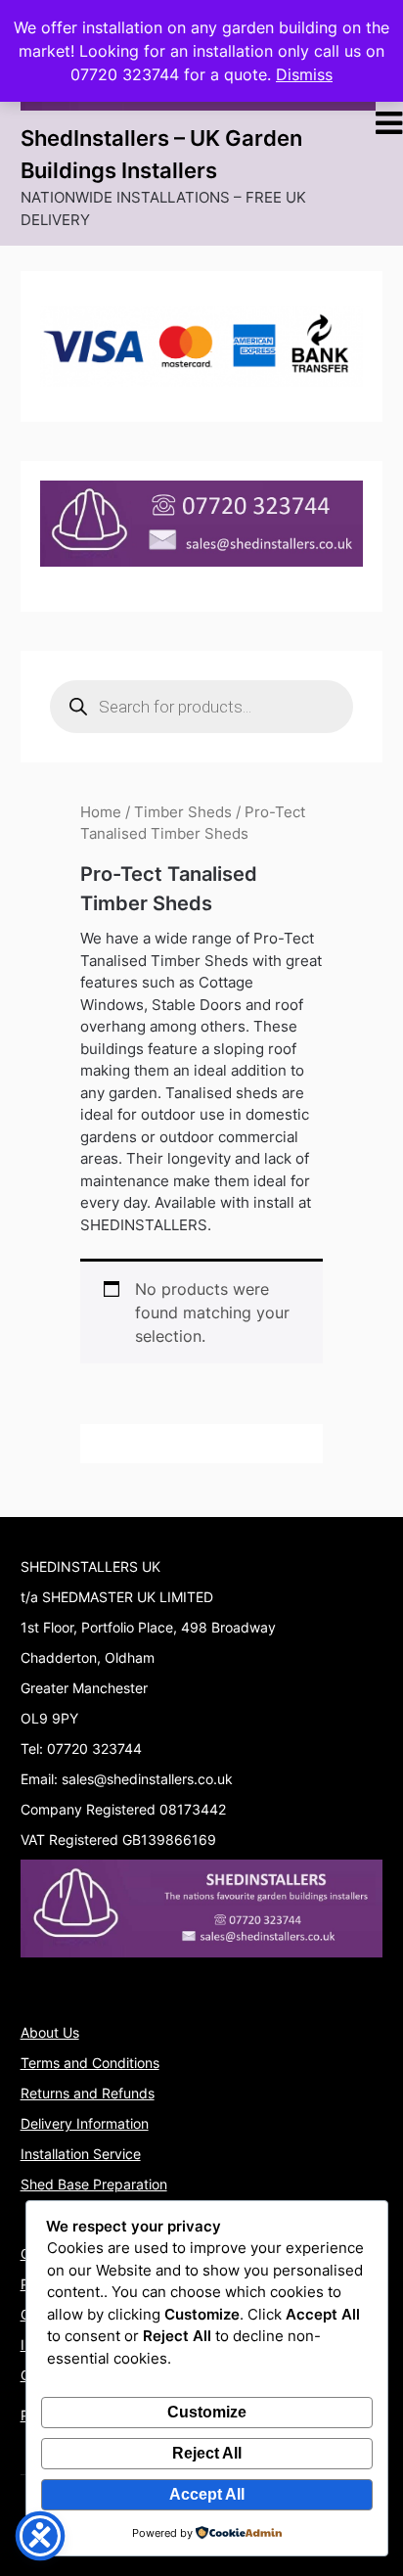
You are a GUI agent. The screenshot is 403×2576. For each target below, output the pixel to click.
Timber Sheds (183, 812)
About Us (50, 2032)
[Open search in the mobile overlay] (202, 707)
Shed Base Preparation (94, 2184)
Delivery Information (85, 2123)
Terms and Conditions (90, 2063)
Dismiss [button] (304, 74)
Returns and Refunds (88, 2093)
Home (101, 812)
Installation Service (81, 2154)
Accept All (207, 2494)
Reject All (207, 2453)
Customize (207, 2412)
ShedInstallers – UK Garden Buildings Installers (161, 154)
